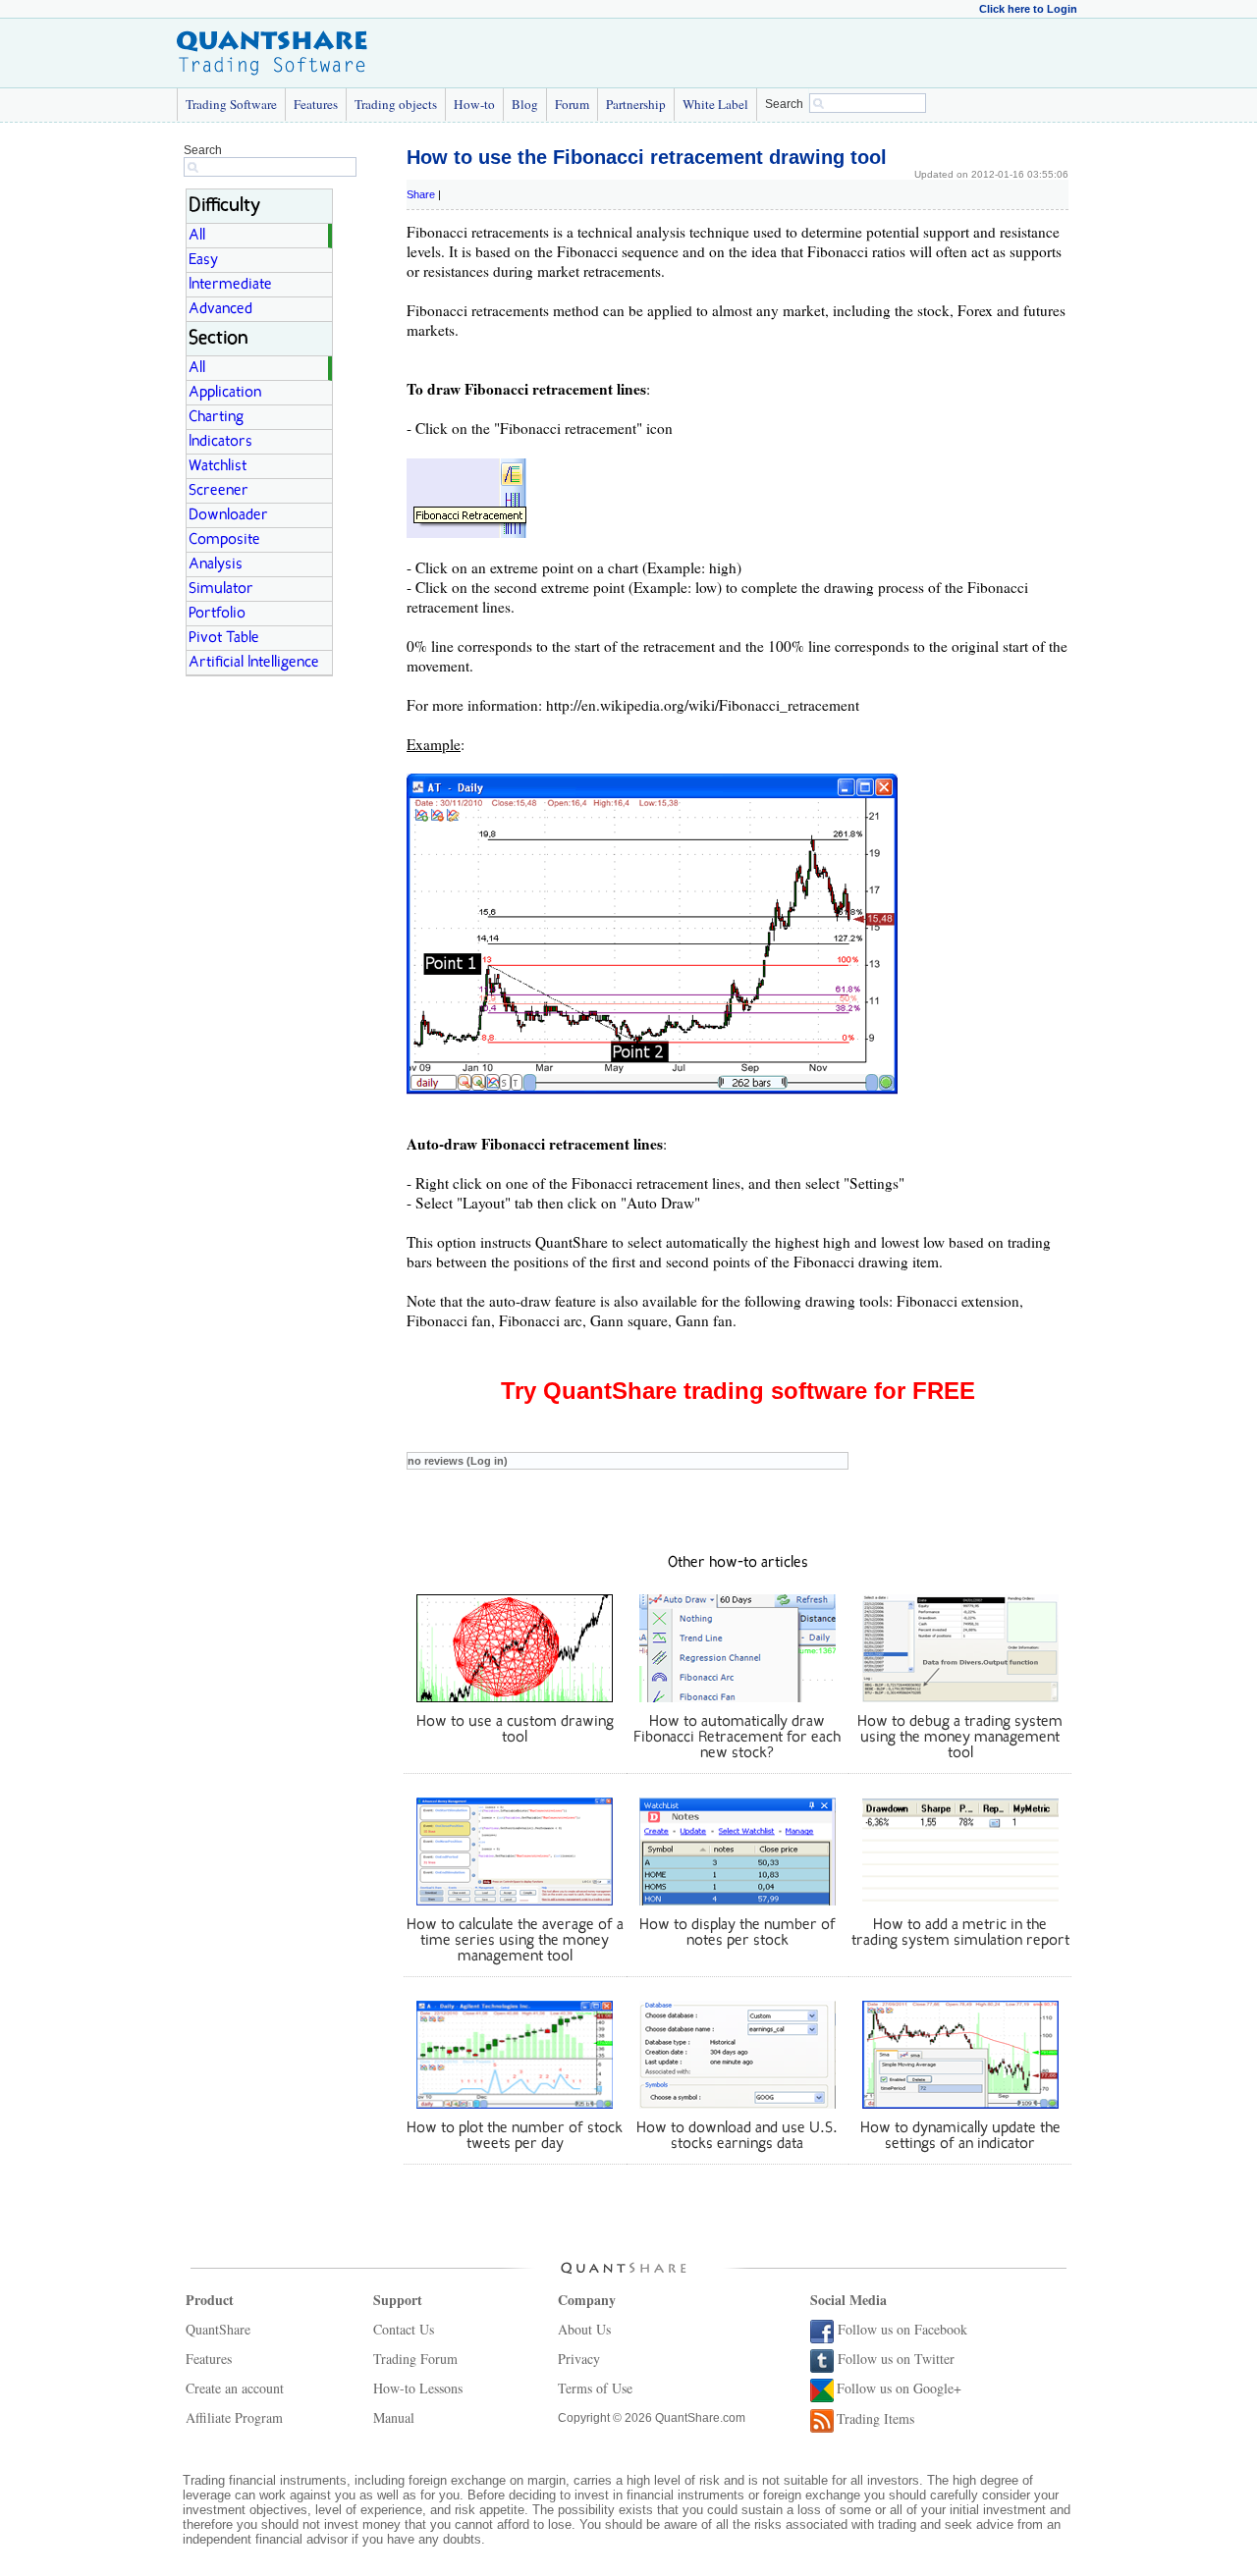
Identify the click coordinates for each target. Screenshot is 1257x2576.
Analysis (216, 564)
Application (225, 393)
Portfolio (217, 614)
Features (316, 104)
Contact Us (404, 2329)
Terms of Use (595, 2388)
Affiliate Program (234, 2417)
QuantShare (218, 2329)
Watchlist (218, 466)
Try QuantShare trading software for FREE (738, 1391)
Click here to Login (1028, 9)
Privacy (579, 2359)
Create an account (235, 2388)
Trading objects (396, 104)
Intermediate (230, 285)
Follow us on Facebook (902, 2329)
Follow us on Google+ (899, 2388)
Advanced (220, 309)
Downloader (228, 515)
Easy (203, 260)
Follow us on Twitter (896, 2359)
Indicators (220, 442)
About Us (584, 2329)
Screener (219, 491)
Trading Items (875, 2418)
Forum (572, 104)
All (197, 236)
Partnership (636, 104)
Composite (224, 540)
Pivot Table (224, 638)
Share (421, 194)
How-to (474, 104)
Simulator (221, 589)
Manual (394, 2417)
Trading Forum (415, 2359)
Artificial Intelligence (254, 663)
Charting (216, 417)
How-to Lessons (418, 2388)
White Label (715, 104)
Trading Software (231, 104)
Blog (525, 104)
